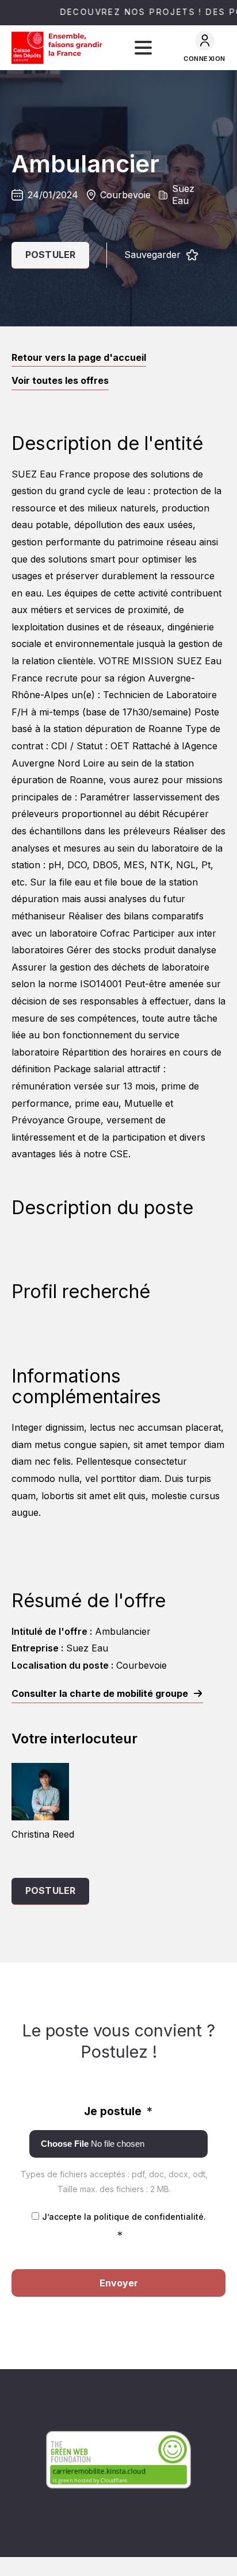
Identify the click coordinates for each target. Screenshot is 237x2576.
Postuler (50, 255)
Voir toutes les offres (60, 380)
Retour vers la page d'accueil (79, 357)
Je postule (118, 2111)
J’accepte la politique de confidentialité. (124, 2227)
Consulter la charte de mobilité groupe (100, 1693)
